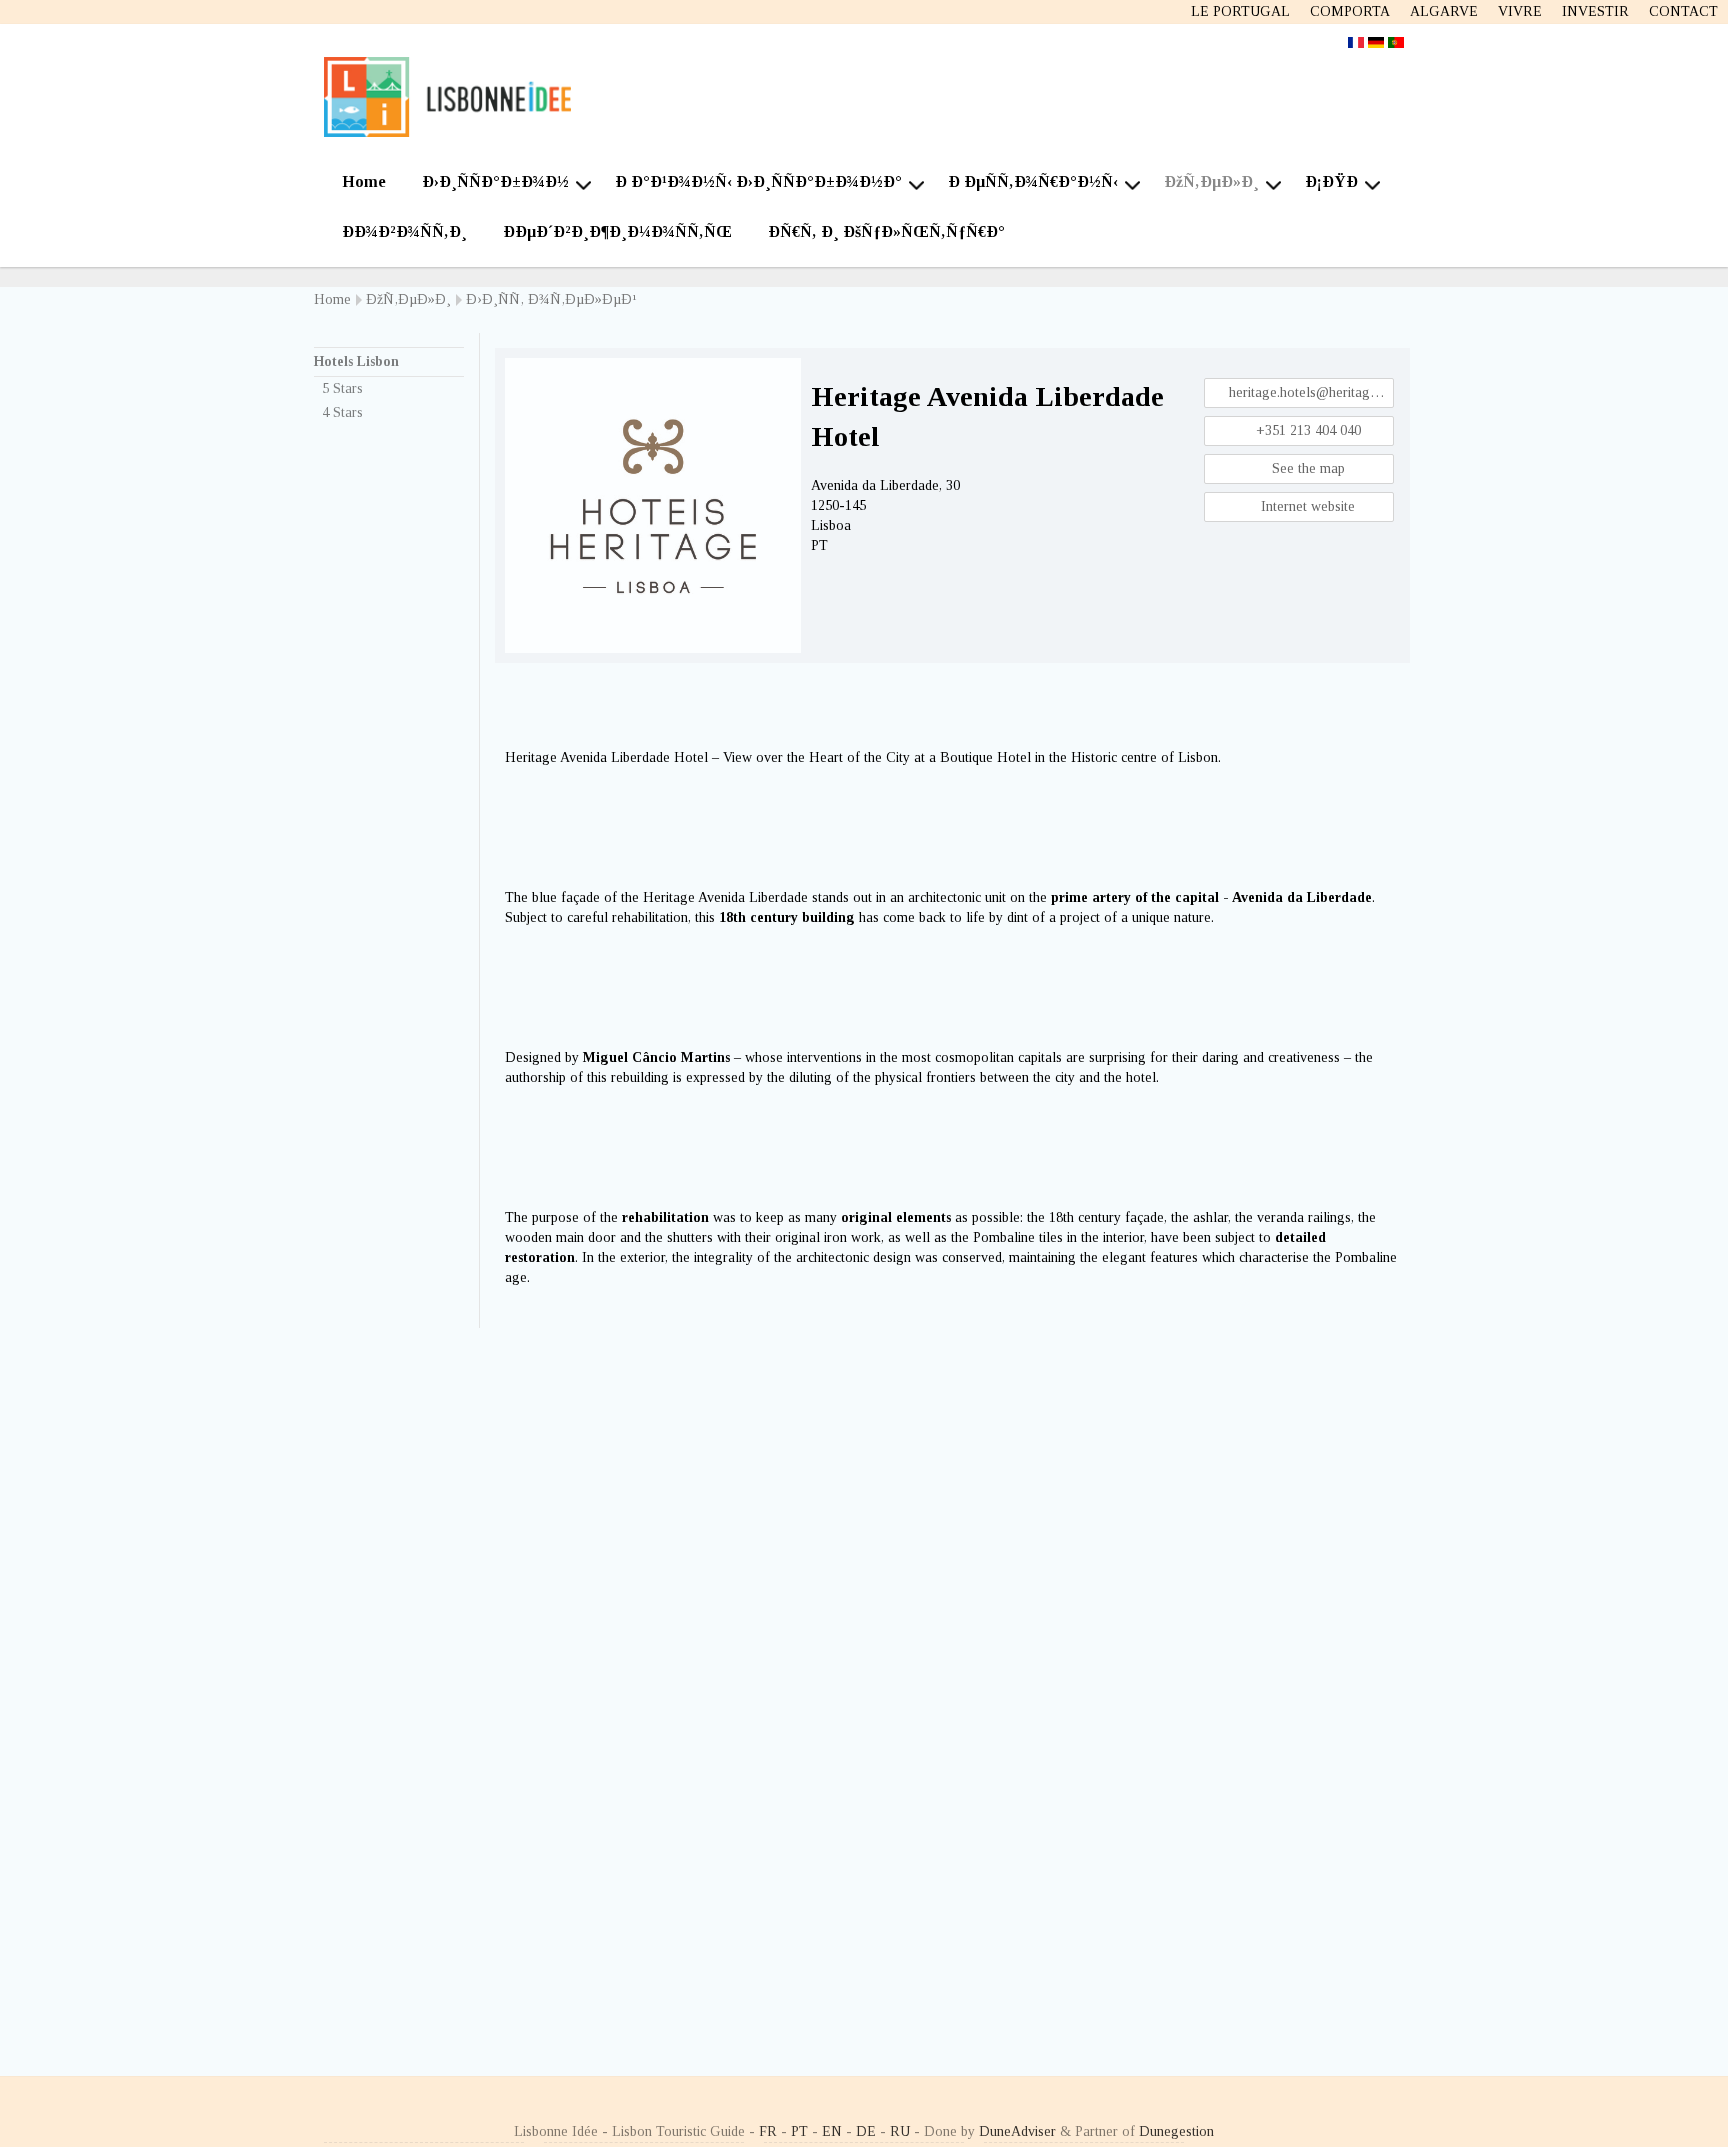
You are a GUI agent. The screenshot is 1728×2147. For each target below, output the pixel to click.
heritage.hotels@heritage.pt (1310, 392)
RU (900, 2131)
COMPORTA (1350, 11)
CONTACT (1683, 11)
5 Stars (342, 388)
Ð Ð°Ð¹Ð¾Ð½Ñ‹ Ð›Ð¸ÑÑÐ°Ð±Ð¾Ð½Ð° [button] (758, 181)
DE (866, 2131)
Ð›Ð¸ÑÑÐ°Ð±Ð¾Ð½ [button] (495, 181)
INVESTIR (1595, 11)
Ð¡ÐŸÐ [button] (1331, 181)
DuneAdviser (1017, 2131)
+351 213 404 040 (1306, 430)
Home (364, 181)
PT (799, 2131)
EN (832, 2131)
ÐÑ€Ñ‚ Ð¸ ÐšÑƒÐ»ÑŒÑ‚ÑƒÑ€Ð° (886, 231)
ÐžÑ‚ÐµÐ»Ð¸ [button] (1211, 181)
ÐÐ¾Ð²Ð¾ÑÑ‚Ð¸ (404, 231)
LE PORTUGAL (1240, 11)
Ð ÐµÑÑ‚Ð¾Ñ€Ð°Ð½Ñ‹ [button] (1033, 181)
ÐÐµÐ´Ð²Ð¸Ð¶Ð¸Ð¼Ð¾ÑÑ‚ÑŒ (617, 231)
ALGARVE (1444, 11)
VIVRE (1520, 11)
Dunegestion (1176, 2131)
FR (768, 2131)
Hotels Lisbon (356, 361)
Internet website (1306, 506)
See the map (1306, 468)
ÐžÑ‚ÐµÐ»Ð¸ (408, 299)
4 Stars (342, 412)
